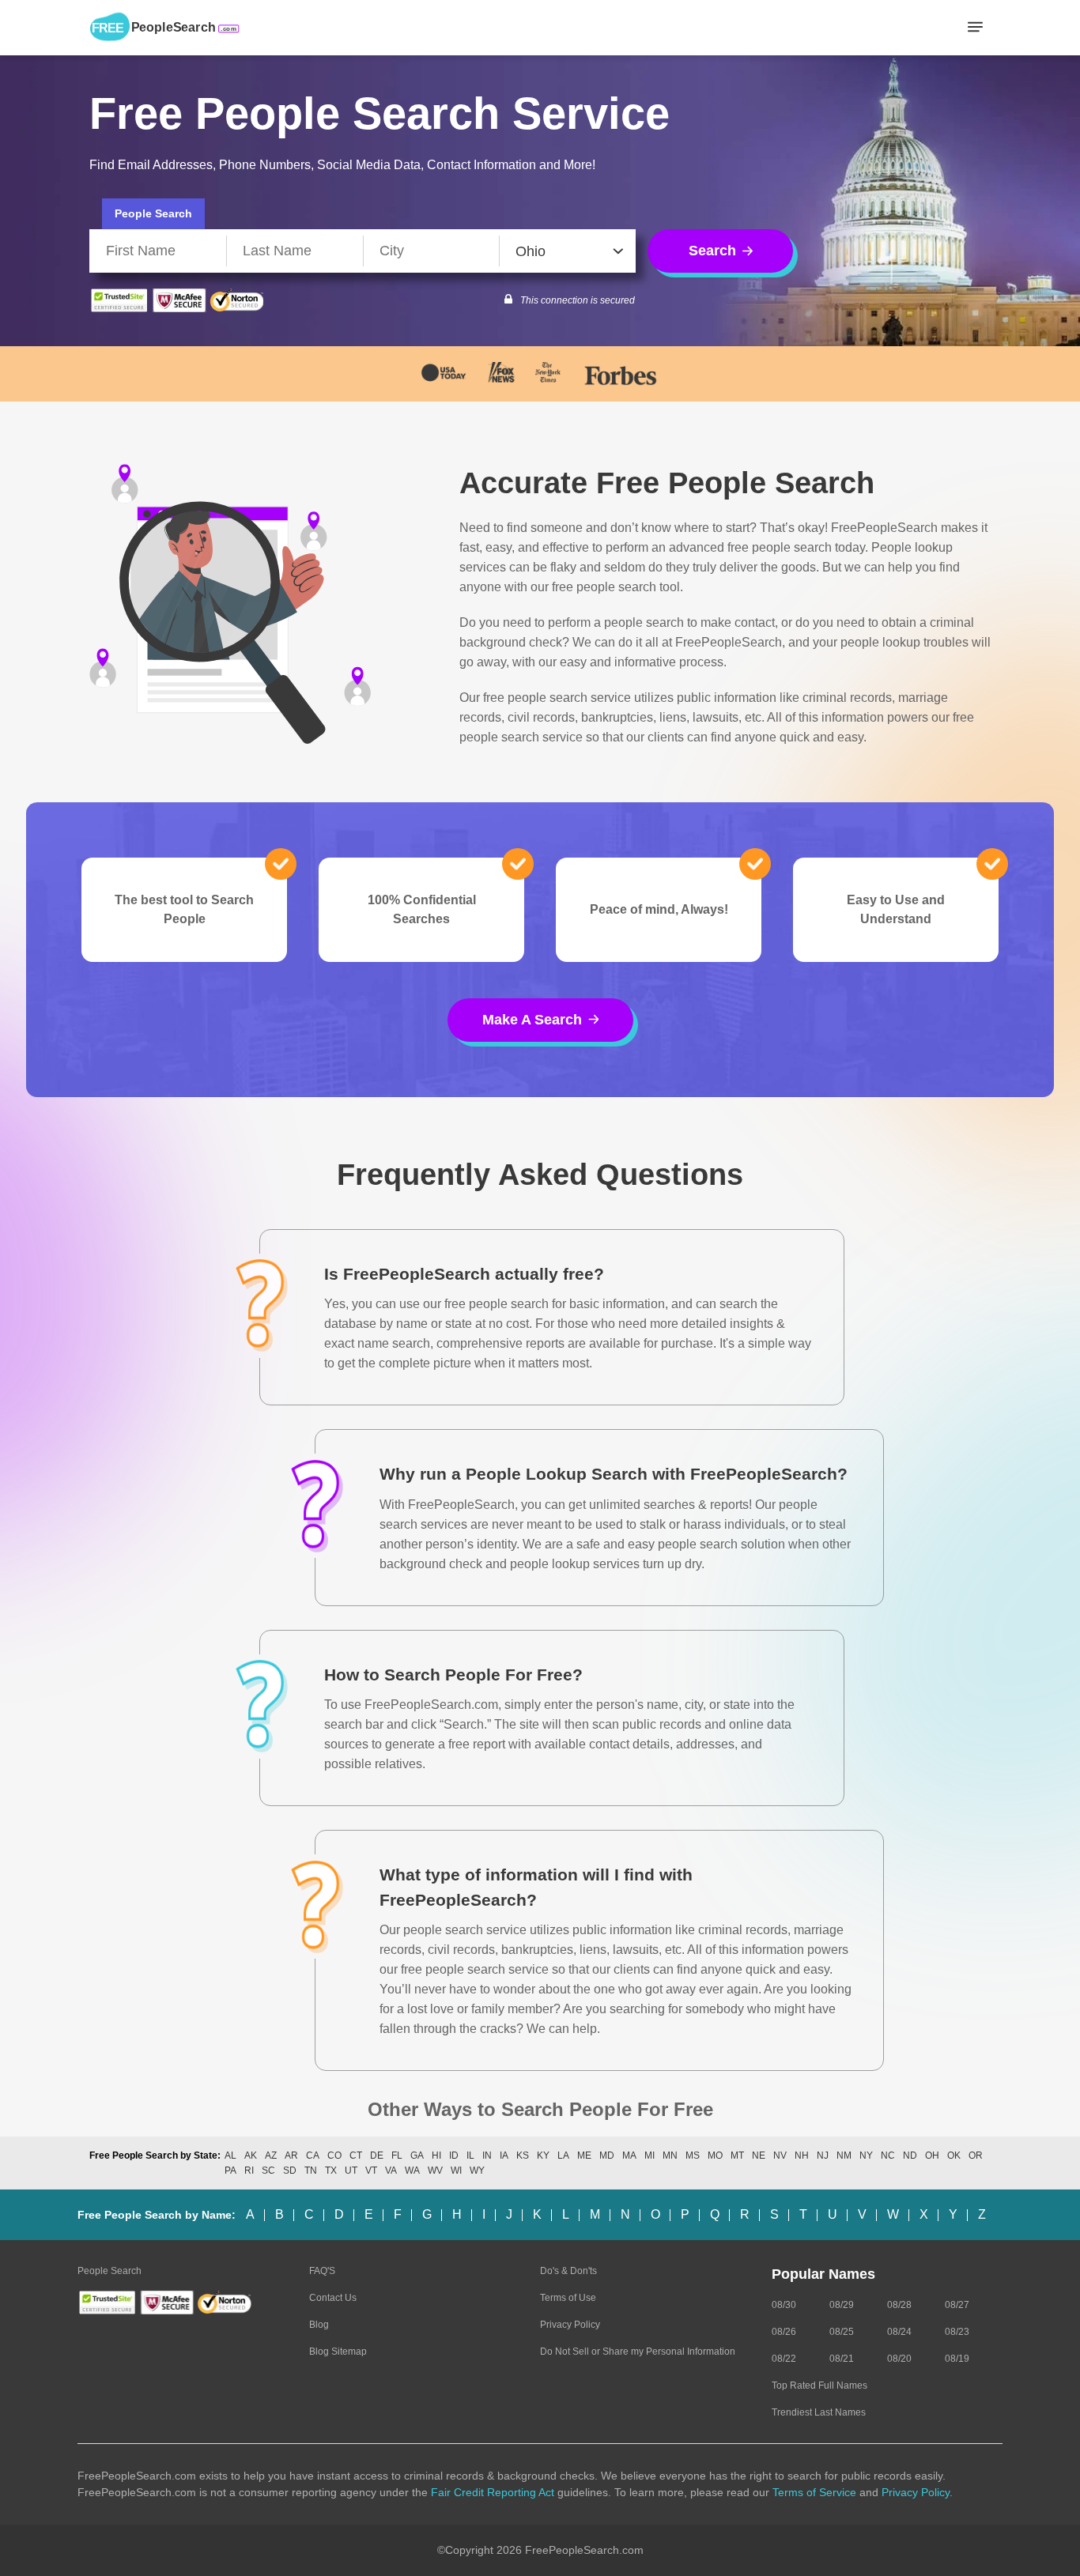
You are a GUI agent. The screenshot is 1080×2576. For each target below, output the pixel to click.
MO (715, 2155)
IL (470, 2155)
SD (290, 2171)
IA (504, 2155)
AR (291, 2155)
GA (417, 2155)
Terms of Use (568, 2298)
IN (487, 2155)
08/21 (842, 2359)
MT (737, 2155)
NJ (823, 2155)
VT (371, 2171)
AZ (271, 2155)
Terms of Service (814, 2492)
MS (693, 2155)
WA (412, 2171)
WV (435, 2171)
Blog (319, 2325)
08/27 (957, 2305)
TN (311, 2171)
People (153, 213)
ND (910, 2155)
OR (976, 2155)
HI (436, 2155)
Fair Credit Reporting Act (493, 2492)
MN (670, 2155)
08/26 (784, 2332)
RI (249, 2171)
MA (629, 2155)
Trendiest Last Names (819, 2412)
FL (397, 2155)
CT (356, 2155)
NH (802, 2155)
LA (563, 2155)
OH (932, 2155)
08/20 (899, 2359)
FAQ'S (322, 2271)
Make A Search (532, 1020)
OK (954, 2155)
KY (543, 2155)
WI (456, 2171)
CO (334, 2155)
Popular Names (823, 2274)
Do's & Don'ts (568, 2271)
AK (251, 2155)
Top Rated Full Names (819, 2386)
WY (477, 2171)
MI (650, 2155)
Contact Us (333, 2298)
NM (844, 2155)
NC (888, 2155)
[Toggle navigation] (975, 28)
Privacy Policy (570, 2325)
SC (268, 2171)
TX (331, 2171)
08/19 (957, 2359)
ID (454, 2155)
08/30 (784, 2305)
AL (230, 2155)
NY (866, 2155)
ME (584, 2155)
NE (759, 2155)
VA (391, 2171)
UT (351, 2171)
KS (523, 2155)
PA (230, 2171)
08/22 (784, 2359)
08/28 (899, 2305)
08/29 (842, 2305)
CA (313, 2155)
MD (607, 2155)
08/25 (842, 2332)
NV (780, 2155)
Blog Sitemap (338, 2352)
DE (377, 2155)
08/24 (899, 2332)
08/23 (957, 2332)
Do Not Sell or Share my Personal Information (638, 2352)
